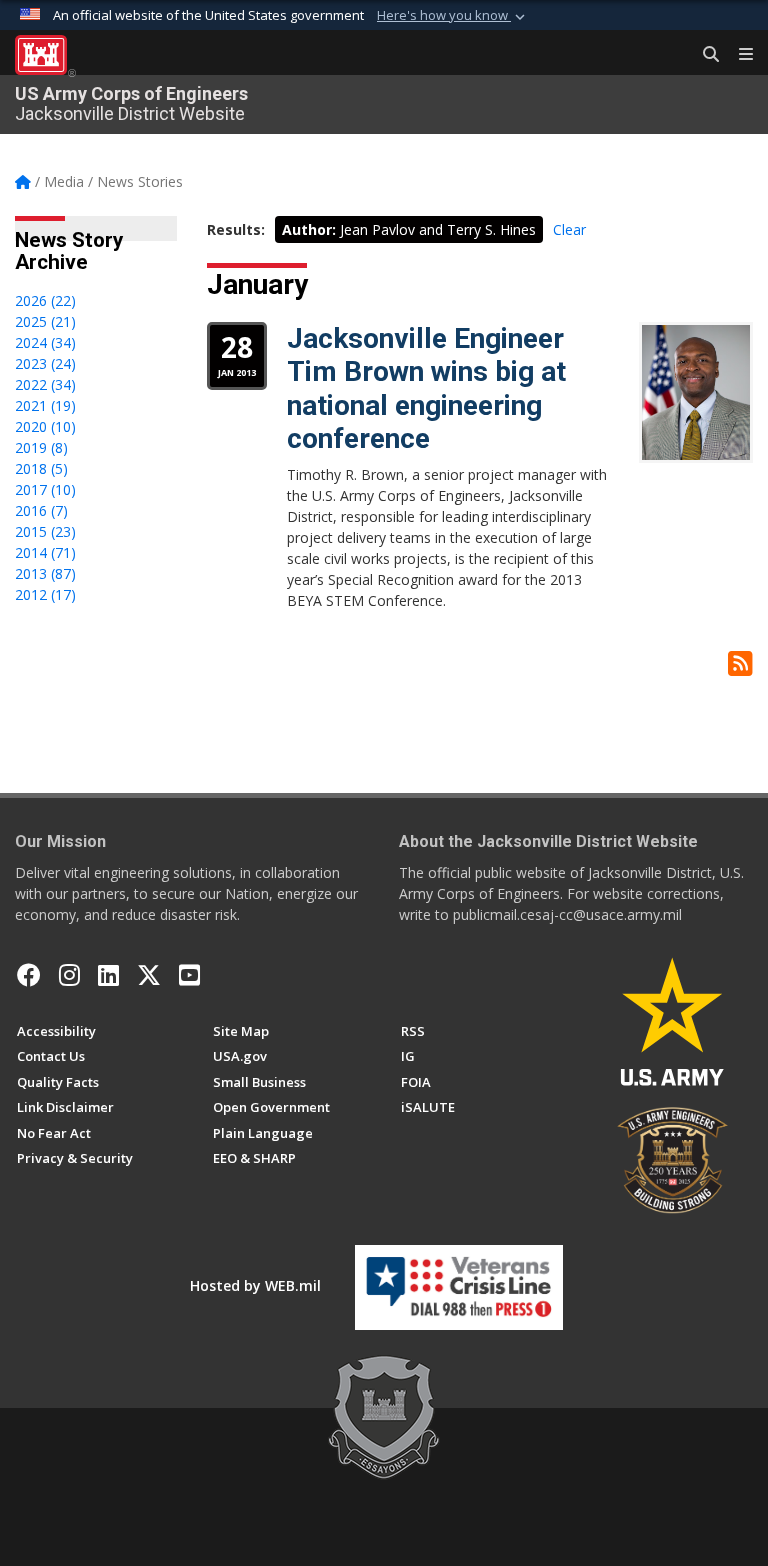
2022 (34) (45, 384)
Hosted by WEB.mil (255, 1285)
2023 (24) (45, 363)
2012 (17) (45, 594)
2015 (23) (45, 531)
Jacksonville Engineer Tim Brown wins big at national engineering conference (426, 389)
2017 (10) (45, 489)
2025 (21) (45, 321)
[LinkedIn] (108, 975)
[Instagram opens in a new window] (69, 975)
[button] (453, 16)
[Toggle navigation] (738, 55)
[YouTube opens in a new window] (189, 975)
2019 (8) (41, 447)
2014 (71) (45, 552)
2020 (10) (45, 426)
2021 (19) (45, 405)
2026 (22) (45, 300)
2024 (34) (45, 342)
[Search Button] (704, 55)
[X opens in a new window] (149, 975)
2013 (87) (45, 573)
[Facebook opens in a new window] (29, 975)
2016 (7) (41, 510)
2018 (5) (41, 468)
